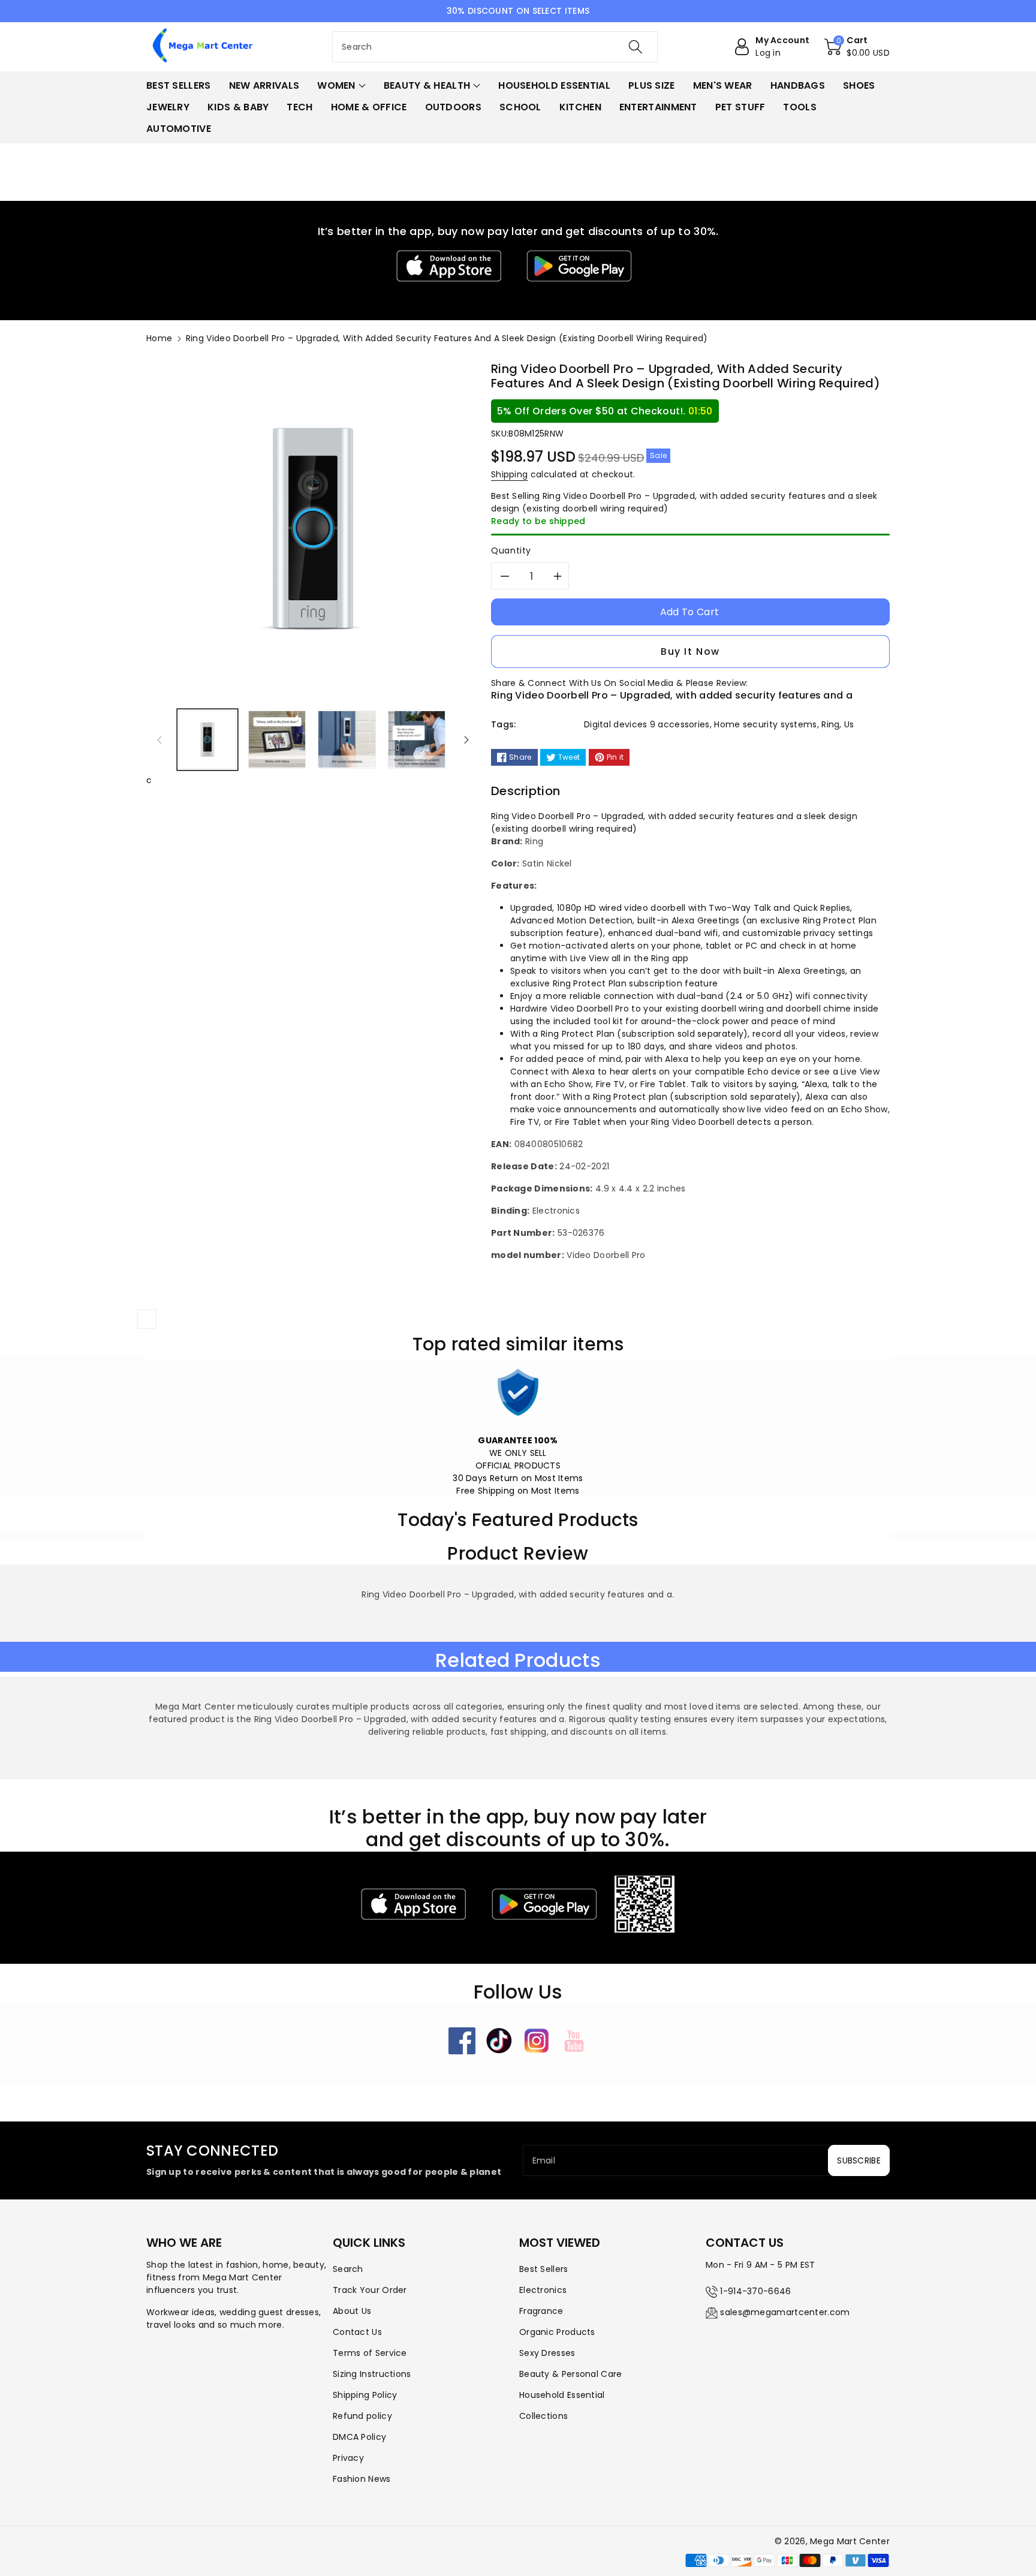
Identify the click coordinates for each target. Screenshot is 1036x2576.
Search (348, 2269)
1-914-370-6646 (755, 2291)
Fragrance (541, 2311)
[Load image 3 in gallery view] (347, 739)
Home (159, 338)
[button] (857, 47)
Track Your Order (370, 2290)
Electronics (543, 2290)
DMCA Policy (359, 2437)
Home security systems (765, 724)
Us (849, 724)
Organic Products (557, 2332)
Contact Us (357, 2332)
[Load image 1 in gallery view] (207, 739)
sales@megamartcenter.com (785, 2312)
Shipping (509, 474)
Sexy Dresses (547, 2353)
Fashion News (362, 2479)
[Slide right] (466, 739)
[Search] (636, 47)
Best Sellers (544, 2269)
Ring (830, 724)
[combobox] (495, 47)
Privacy (348, 2458)
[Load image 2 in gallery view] (277, 739)
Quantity (511, 550)
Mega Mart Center (850, 2541)
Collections (543, 2416)
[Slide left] (159, 739)
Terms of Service (370, 2353)
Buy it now (690, 651)
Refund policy (362, 2416)
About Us (352, 2311)
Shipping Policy (365, 2395)
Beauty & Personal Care (571, 2374)
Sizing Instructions (372, 2374)
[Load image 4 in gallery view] (417, 739)
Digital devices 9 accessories (647, 724)
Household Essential (562, 2395)
